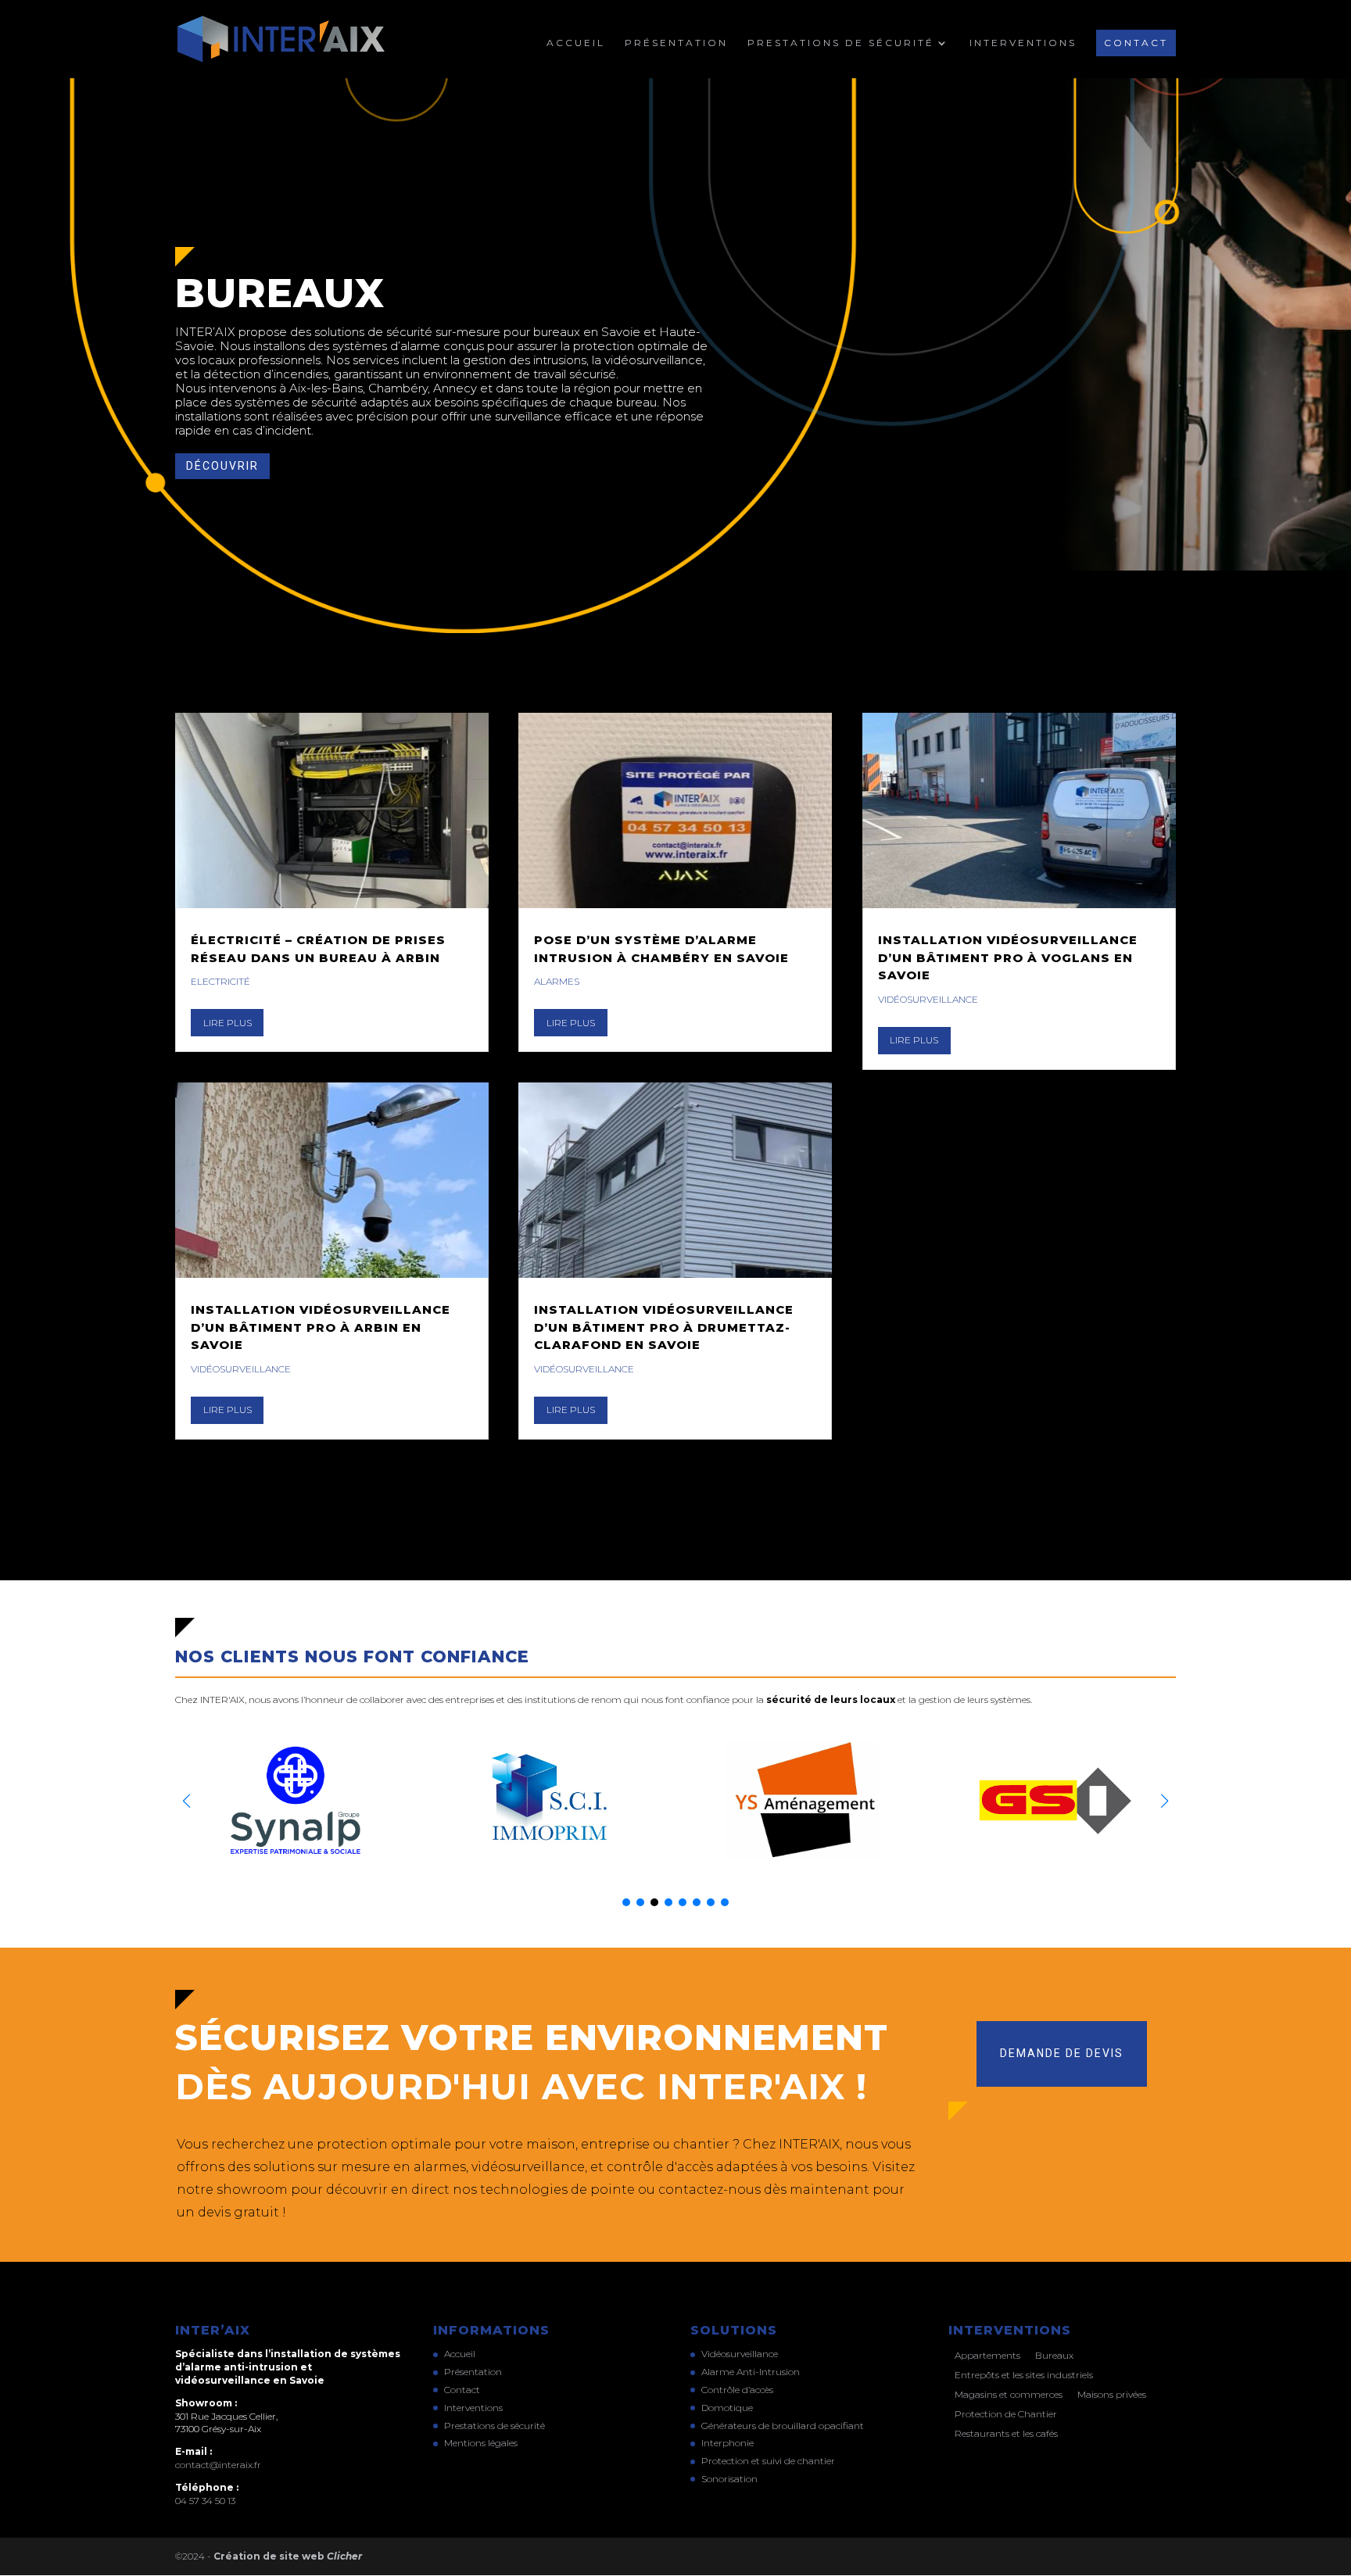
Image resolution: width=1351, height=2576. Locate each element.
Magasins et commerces (1009, 2394)
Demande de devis (1062, 2053)
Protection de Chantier (1006, 2414)
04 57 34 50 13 (205, 2501)
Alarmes (557, 981)
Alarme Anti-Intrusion (751, 2372)
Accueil (576, 43)
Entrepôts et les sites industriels (1024, 2375)
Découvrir (222, 466)
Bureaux (1054, 2355)
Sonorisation (729, 2479)
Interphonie (727, 2443)
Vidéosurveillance (241, 1369)
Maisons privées (1112, 2394)
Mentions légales (481, 2443)
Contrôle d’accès (737, 2390)
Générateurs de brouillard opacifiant (783, 2426)
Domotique (727, 2408)
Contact (1136, 43)
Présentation (676, 43)
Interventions (1023, 43)
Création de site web (288, 2556)
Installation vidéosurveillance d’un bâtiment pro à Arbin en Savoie (321, 1327)
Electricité (220, 981)
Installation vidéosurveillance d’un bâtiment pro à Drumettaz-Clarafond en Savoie (664, 1327)
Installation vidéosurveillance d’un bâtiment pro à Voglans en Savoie (1008, 957)
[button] (1165, 1801)
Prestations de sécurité (841, 43)
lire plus (228, 1023)
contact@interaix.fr (218, 2465)
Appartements (987, 2355)
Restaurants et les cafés (1006, 2433)
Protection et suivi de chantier (768, 2461)
